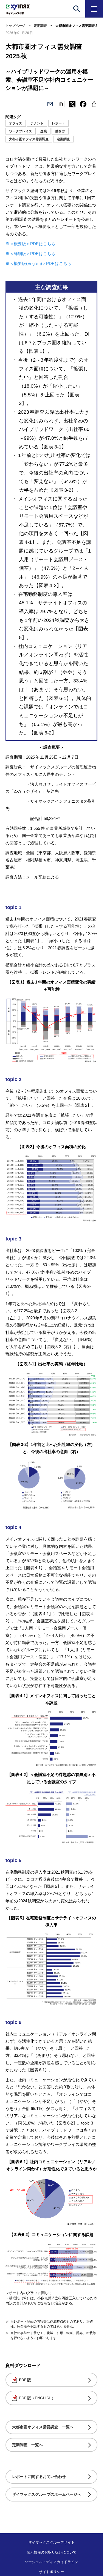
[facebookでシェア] (83, 104)
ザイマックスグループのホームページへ (47, 2494)
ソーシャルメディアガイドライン (51, 2562)
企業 (44, 131)
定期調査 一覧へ (27, 2445)
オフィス (16, 123)
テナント (37, 123)
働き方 (60, 131)
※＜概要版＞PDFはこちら (30, 244)
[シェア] (94, 104)
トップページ (15, 26)
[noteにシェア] (61, 104)
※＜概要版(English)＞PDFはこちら (38, 263)
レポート (58, 123)
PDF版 (25, 2380)
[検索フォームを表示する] (77, 9)
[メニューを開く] (94, 9)
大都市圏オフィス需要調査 (29, 139)
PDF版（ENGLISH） (37, 2398)
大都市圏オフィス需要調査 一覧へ (43, 2427)
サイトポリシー (51, 2572)
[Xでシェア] (72, 104)
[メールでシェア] (50, 104)
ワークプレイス (21, 131)
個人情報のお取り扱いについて (52, 2552)
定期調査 (40, 26)
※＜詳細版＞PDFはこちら (30, 254)
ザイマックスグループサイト (51, 2542)
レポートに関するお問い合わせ (39, 2477)
